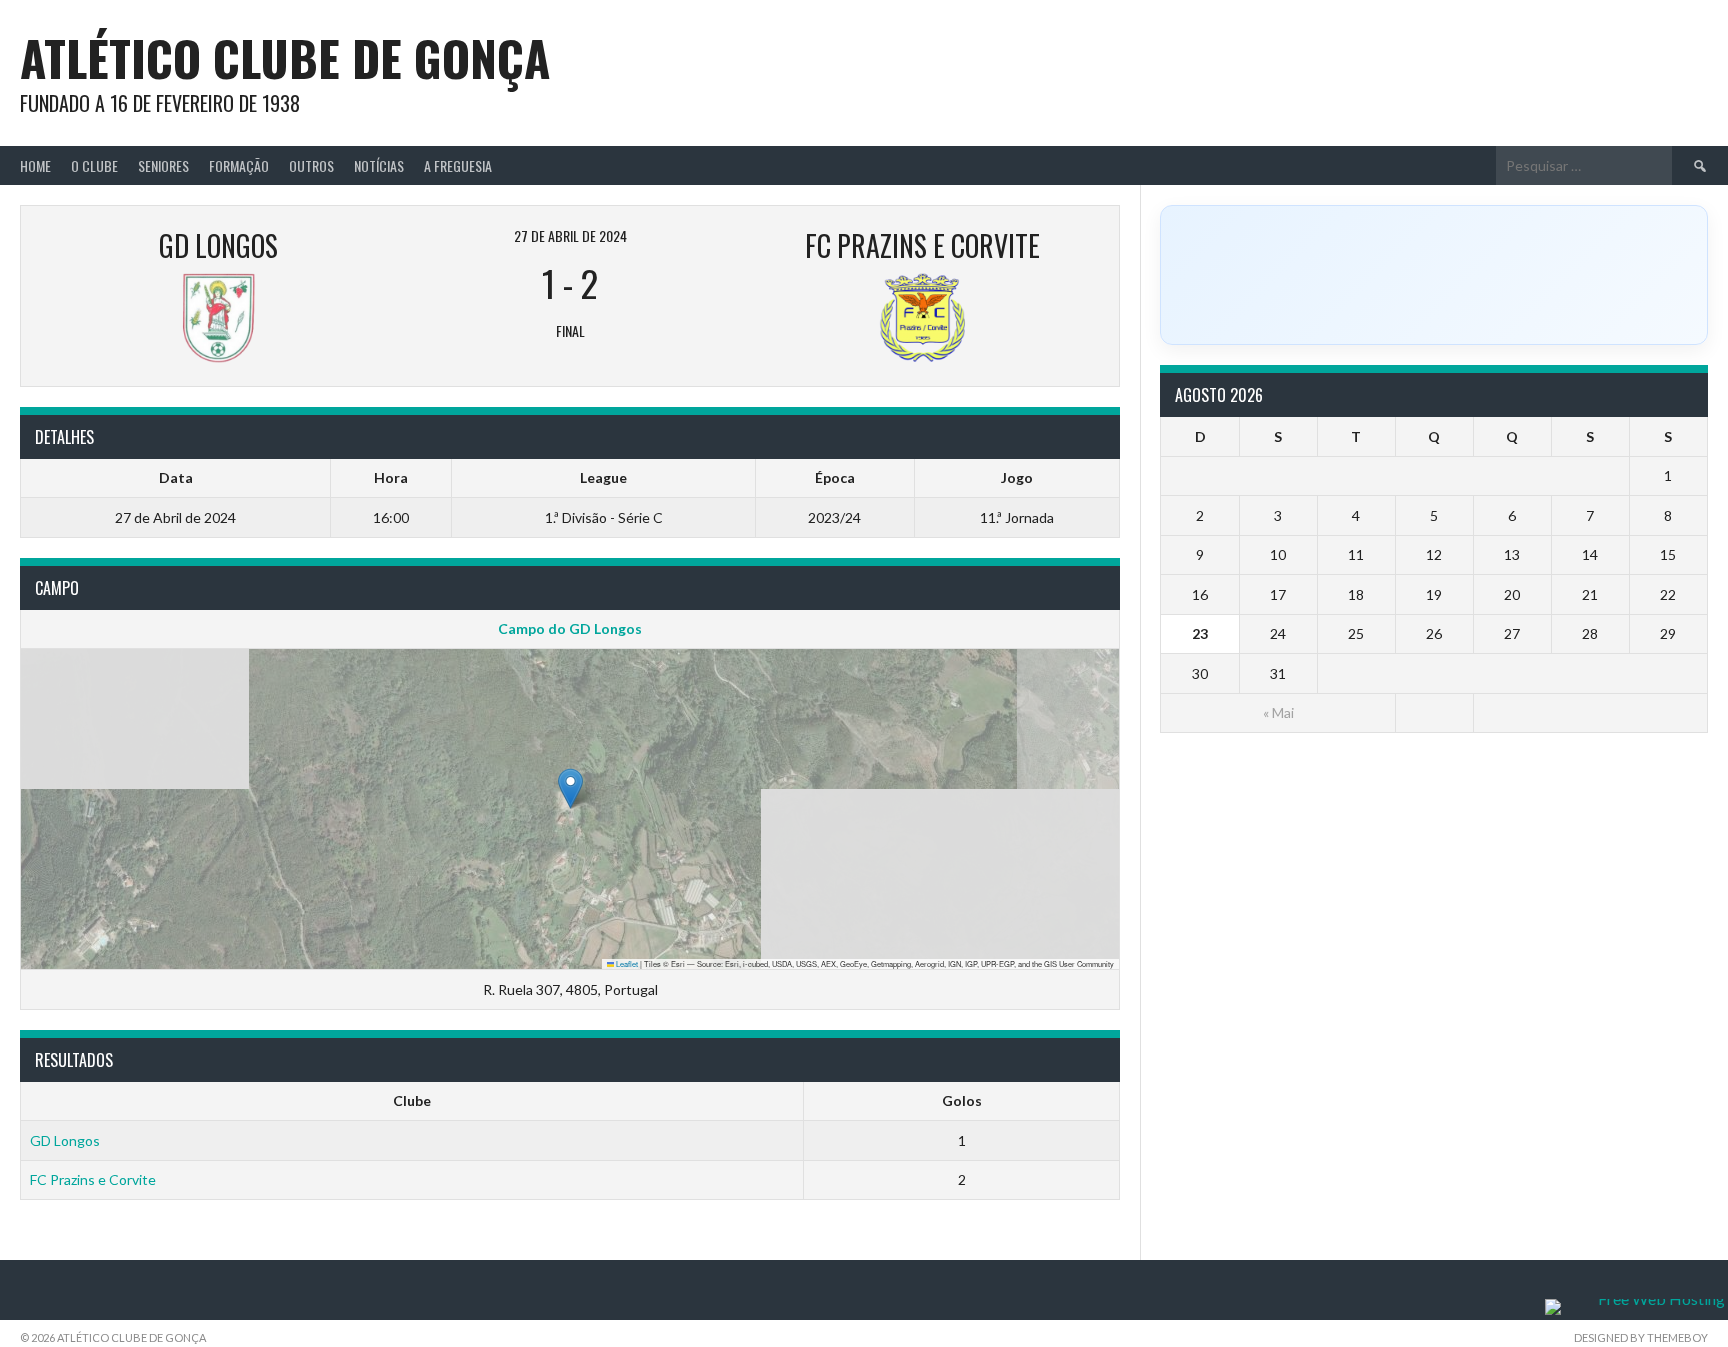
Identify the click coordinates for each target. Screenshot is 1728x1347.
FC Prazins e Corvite (93, 1179)
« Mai (1278, 712)
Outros (311, 165)
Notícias (379, 165)
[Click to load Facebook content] (1434, 275)
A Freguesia (458, 165)
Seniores (163, 165)
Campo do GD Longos (570, 628)
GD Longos (65, 1140)
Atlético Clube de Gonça (285, 57)
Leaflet (626, 963)
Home (35, 165)
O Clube (94, 165)
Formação (239, 165)
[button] (570, 788)
